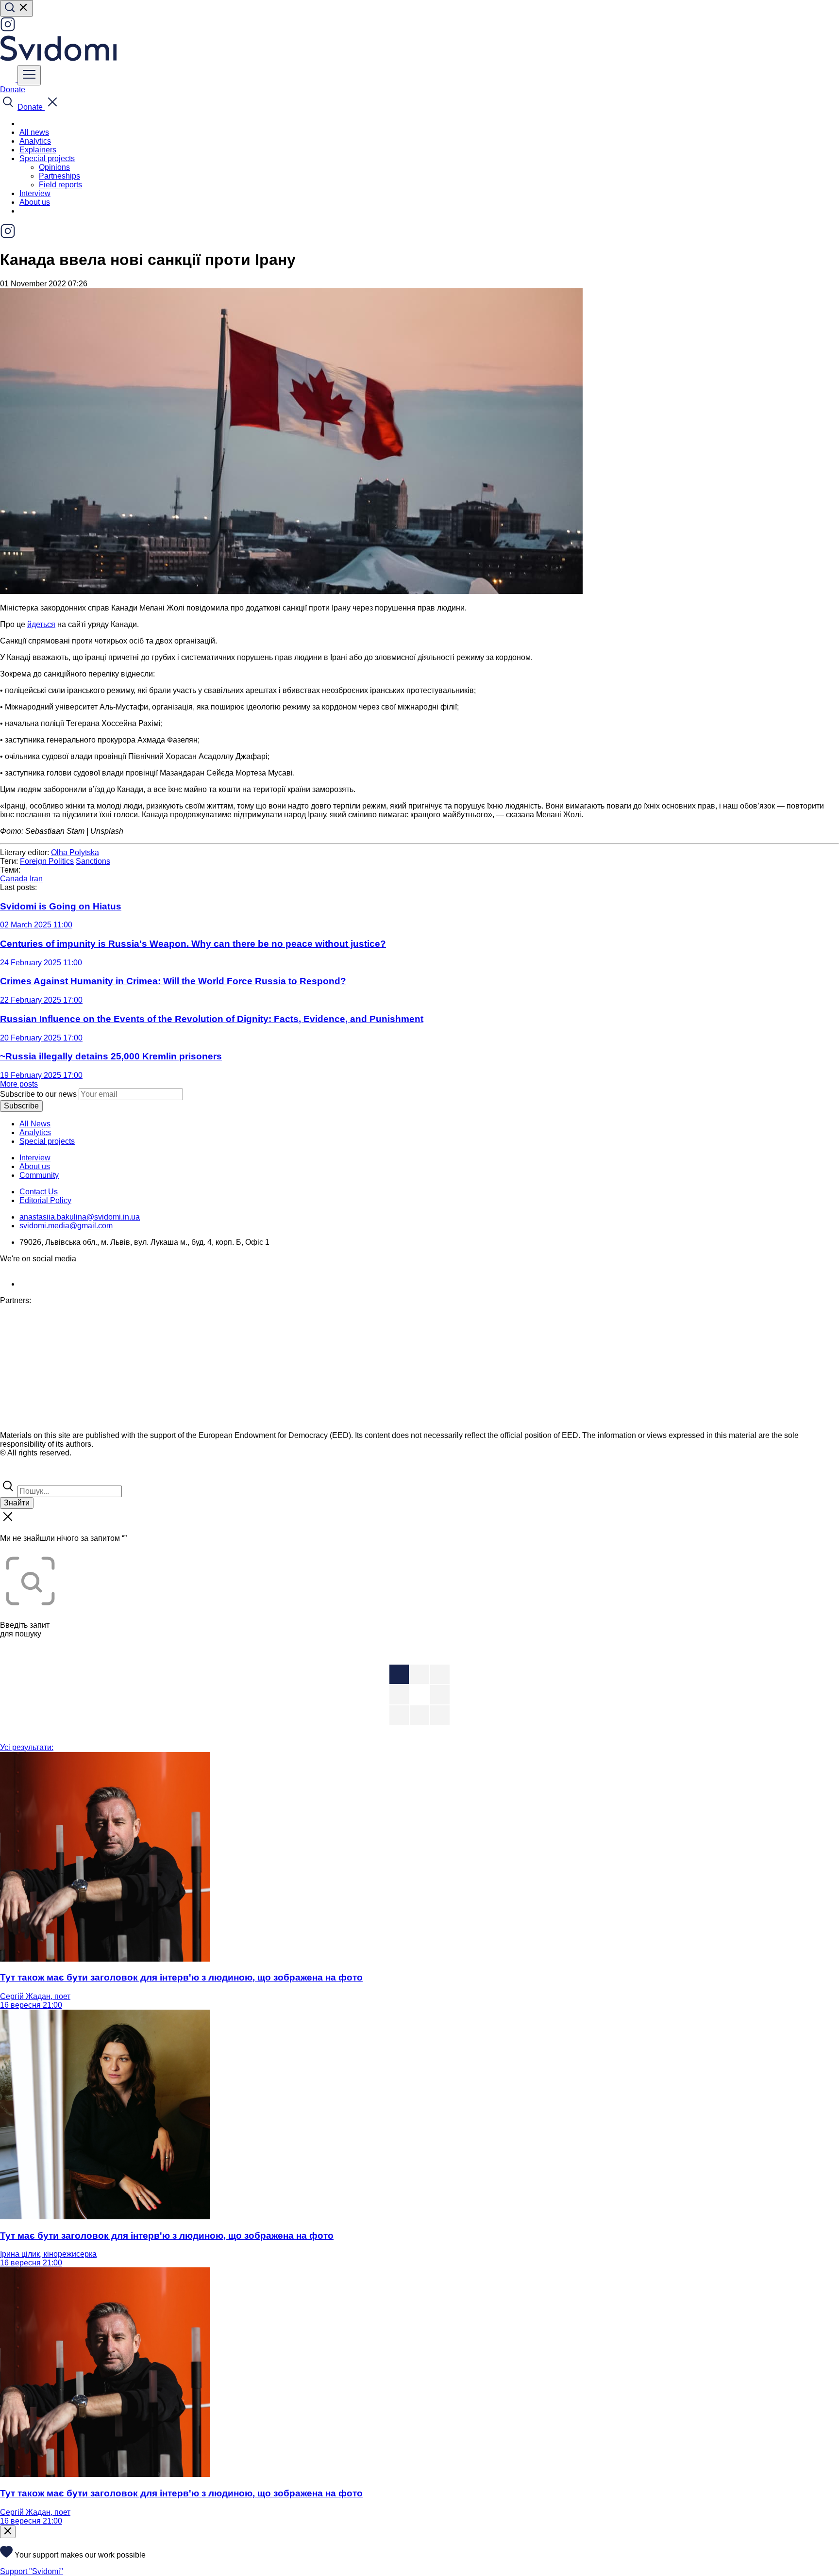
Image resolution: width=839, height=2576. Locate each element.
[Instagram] (8, 29)
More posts (19, 1084)
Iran (36, 879)
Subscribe (21, 1106)
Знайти (17, 1503)
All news (34, 132)
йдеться (41, 624)
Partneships (59, 176)
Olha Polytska (75, 852)
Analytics (35, 141)
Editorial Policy (45, 1200)
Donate (13, 90)
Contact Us (39, 1192)
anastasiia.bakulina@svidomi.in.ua (80, 1217)
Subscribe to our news (38, 1094)
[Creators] (19, 1474)
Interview (35, 193)
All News (35, 1124)
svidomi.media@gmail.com (66, 1226)
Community (39, 1175)
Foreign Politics (47, 861)
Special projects (47, 1141)
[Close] (8, 2532)
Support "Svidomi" (32, 2571)
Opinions (54, 167)
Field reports (60, 185)
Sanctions (93, 861)
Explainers (38, 150)
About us (35, 202)
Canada (14, 879)
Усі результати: (27, 1747)
